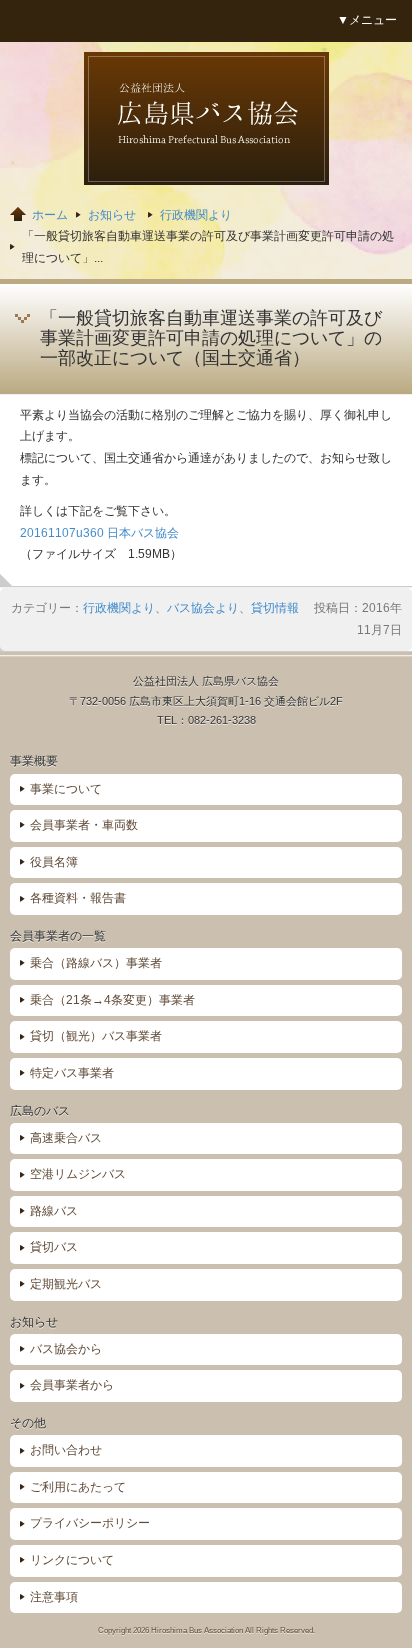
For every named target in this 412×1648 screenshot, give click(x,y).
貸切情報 (275, 608)
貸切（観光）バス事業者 (96, 1036)
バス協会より (203, 608)
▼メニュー (367, 20)
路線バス (54, 1211)
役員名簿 (54, 862)
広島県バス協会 (206, 118)
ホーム (50, 215)
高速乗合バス (66, 1138)
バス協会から (66, 1349)
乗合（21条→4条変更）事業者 (112, 1000)
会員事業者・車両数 (84, 825)
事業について (66, 789)
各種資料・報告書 (78, 898)
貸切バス (54, 1247)
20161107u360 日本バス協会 (99, 533)
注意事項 (54, 1597)
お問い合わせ (66, 1450)
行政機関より (196, 215)
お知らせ (112, 215)
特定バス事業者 (72, 1073)
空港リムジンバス (78, 1174)
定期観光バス (66, 1284)
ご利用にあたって (78, 1487)
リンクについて (72, 1560)
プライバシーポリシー (90, 1523)
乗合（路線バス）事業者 (96, 963)
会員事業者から (72, 1385)
